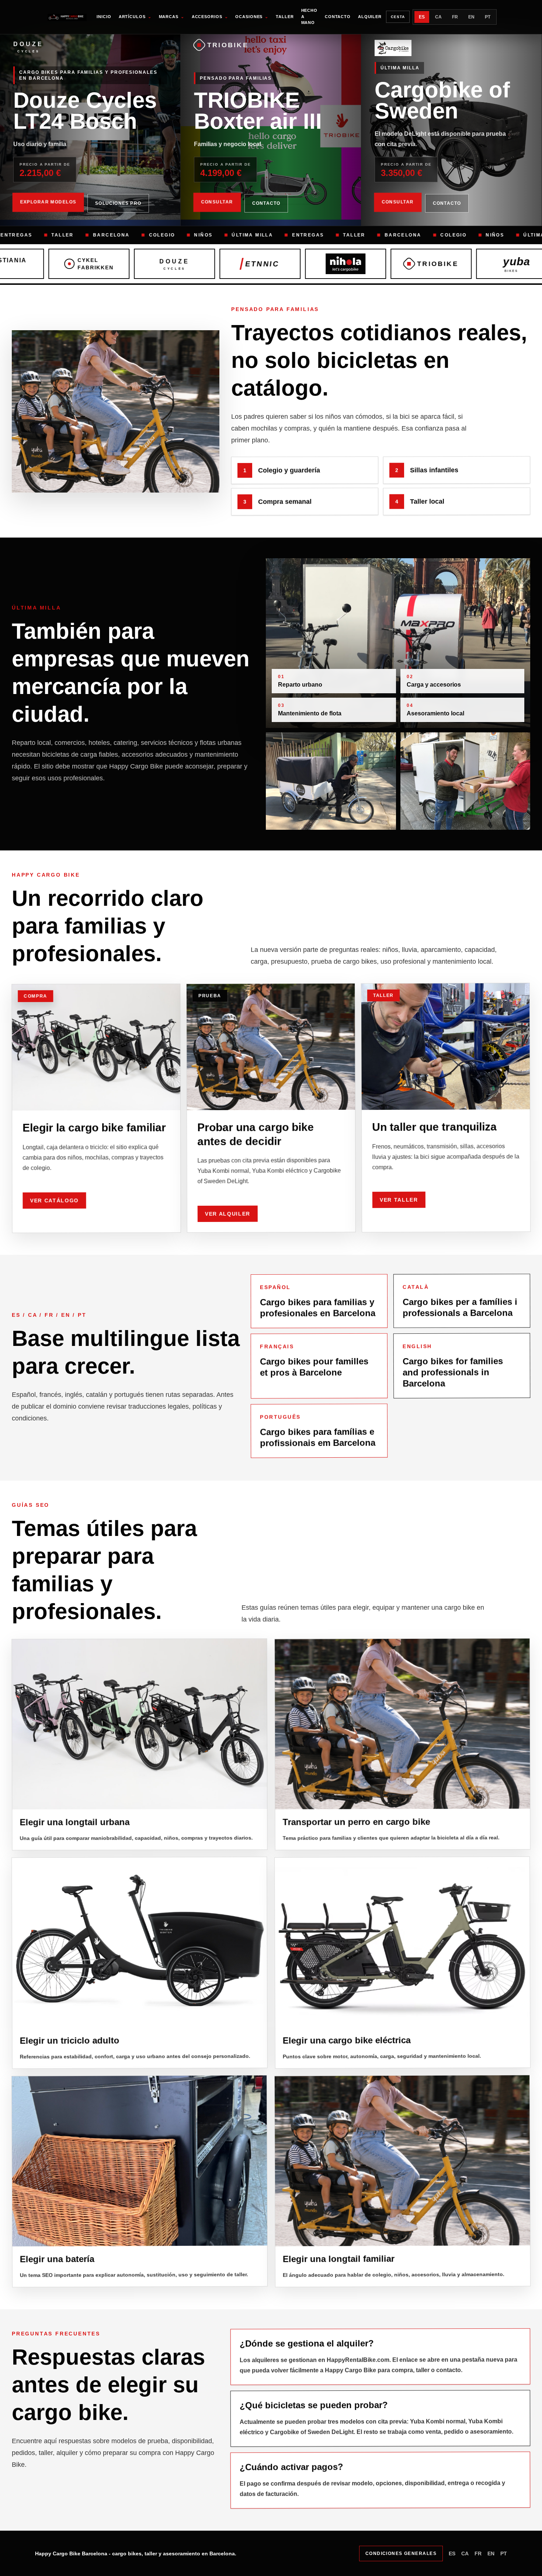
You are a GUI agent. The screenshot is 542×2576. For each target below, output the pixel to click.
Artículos (135, 17)
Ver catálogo (55, 1199)
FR (455, 17)
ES (422, 17)
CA (438, 17)
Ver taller (399, 1199)
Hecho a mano (309, 16)
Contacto (338, 17)
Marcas (172, 17)
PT (488, 17)
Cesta (398, 17)
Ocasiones (252, 17)
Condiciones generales (401, 2553)
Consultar (217, 203)
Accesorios (210, 17)
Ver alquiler (228, 1213)
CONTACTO (266, 203)
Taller (285, 17)
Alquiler (370, 17)
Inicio (104, 17)
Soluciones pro (118, 203)
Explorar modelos (48, 203)
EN (471, 17)
